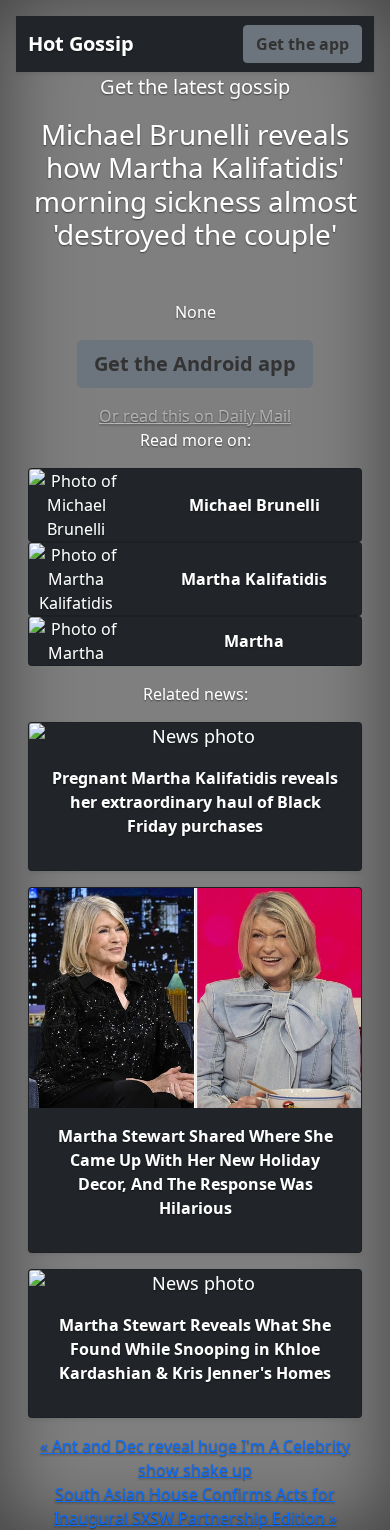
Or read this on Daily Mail (195, 416)
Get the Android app (195, 363)
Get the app (302, 44)
